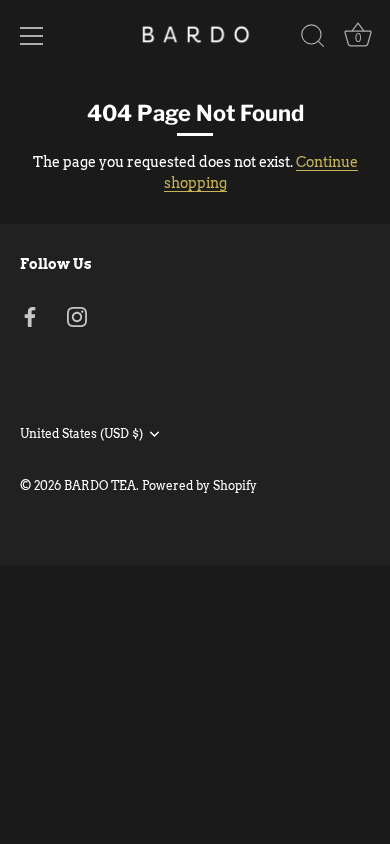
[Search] (313, 39)
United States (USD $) (81, 434)
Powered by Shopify (199, 486)
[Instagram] (77, 315)
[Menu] (32, 36)
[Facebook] (30, 315)
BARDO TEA (100, 486)
